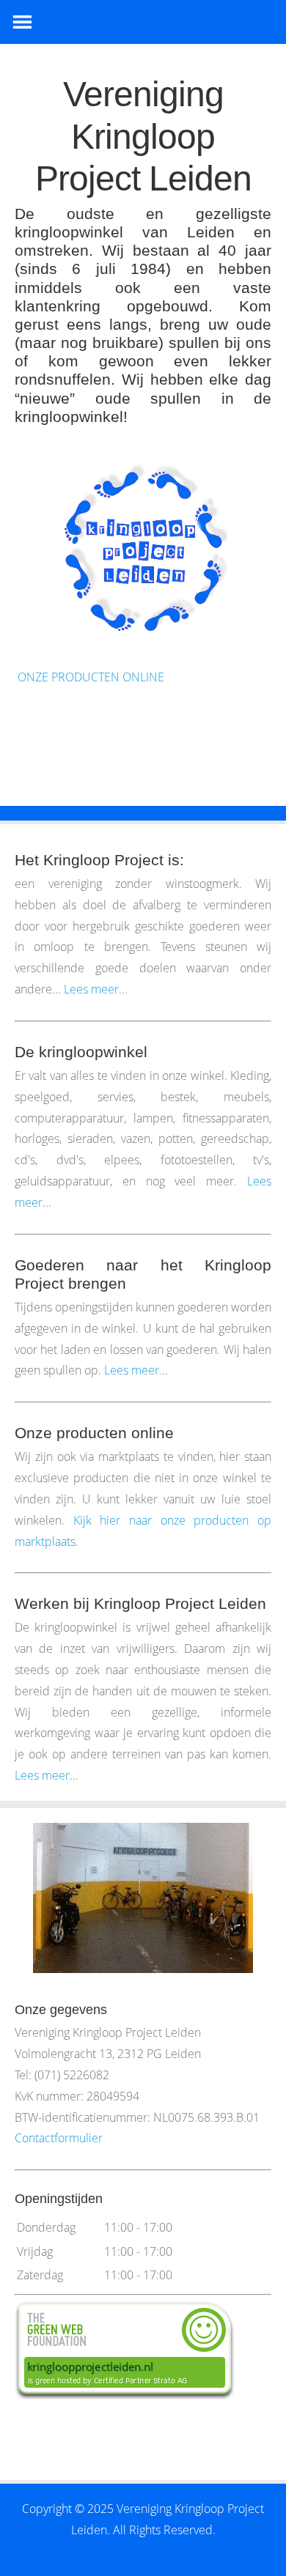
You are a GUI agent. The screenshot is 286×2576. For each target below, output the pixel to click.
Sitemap (36, 2566)
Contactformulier (59, 2138)
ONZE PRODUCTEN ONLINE (89, 677)
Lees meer (91, 989)
